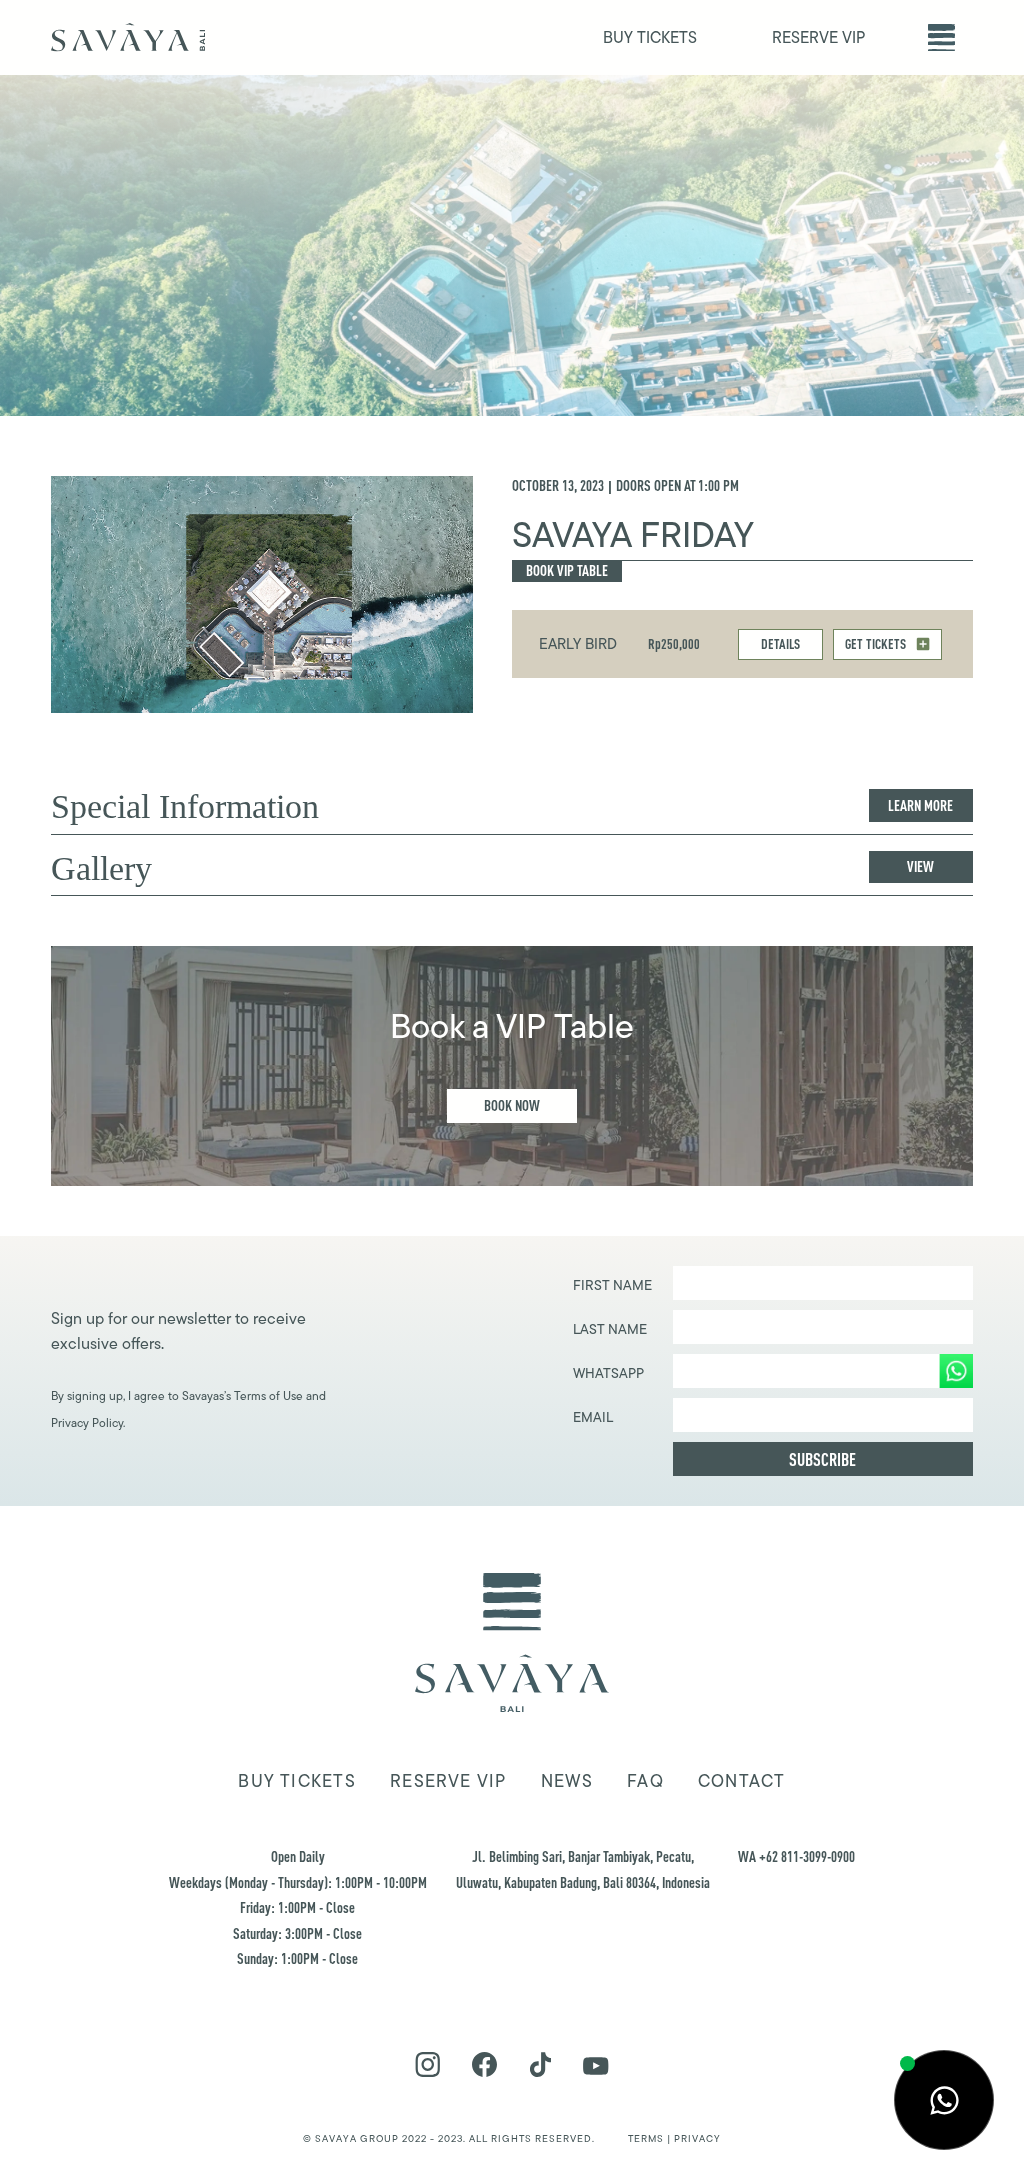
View (920, 866)
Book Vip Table (567, 570)
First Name (612, 1285)
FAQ (645, 1781)
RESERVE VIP (818, 37)
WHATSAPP (608, 1373)
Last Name (610, 1329)
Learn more (920, 805)
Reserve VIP (448, 1781)
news (567, 1781)
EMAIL (593, 1417)
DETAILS (780, 643)
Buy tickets (296, 1781)
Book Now (512, 1105)
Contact (742, 1781)
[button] (941, 37)
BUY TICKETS (650, 37)
